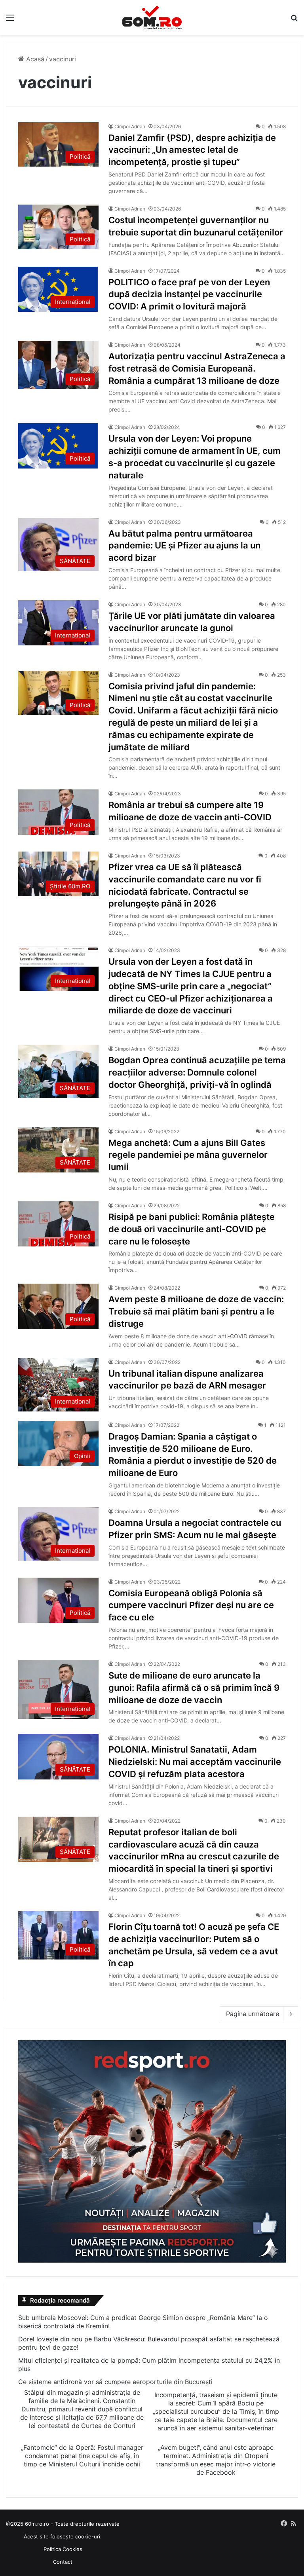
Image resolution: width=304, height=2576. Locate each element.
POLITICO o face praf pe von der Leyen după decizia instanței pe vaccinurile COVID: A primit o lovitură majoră (189, 294)
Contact (63, 2562)
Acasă (34, 59)
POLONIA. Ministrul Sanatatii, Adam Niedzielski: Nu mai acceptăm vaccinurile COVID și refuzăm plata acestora (195, 1762)
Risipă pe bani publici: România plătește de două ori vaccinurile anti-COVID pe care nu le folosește (192, 1229)
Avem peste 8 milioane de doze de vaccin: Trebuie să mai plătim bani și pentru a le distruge (196, 1311)
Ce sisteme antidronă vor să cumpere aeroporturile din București (115, 2382)
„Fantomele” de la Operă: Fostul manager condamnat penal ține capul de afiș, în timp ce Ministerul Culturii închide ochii (82, 2456)
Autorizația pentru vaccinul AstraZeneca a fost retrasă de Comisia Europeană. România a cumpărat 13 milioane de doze (197, 368)
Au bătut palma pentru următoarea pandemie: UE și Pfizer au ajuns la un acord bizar (184, 546)
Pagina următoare (253, 2014)
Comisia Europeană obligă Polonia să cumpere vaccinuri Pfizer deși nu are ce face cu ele (191, 1605)
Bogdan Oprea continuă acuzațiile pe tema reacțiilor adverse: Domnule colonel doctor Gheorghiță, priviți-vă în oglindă (197, 1072)
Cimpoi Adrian (130, 126)
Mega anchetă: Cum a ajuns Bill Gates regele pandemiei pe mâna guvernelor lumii (188, 1155)
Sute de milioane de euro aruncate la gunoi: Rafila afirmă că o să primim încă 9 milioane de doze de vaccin (194, 1688)
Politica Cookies (63, 2549)
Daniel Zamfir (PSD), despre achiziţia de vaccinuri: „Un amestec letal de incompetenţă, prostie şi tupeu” (192, 150)
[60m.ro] (152, 17)
